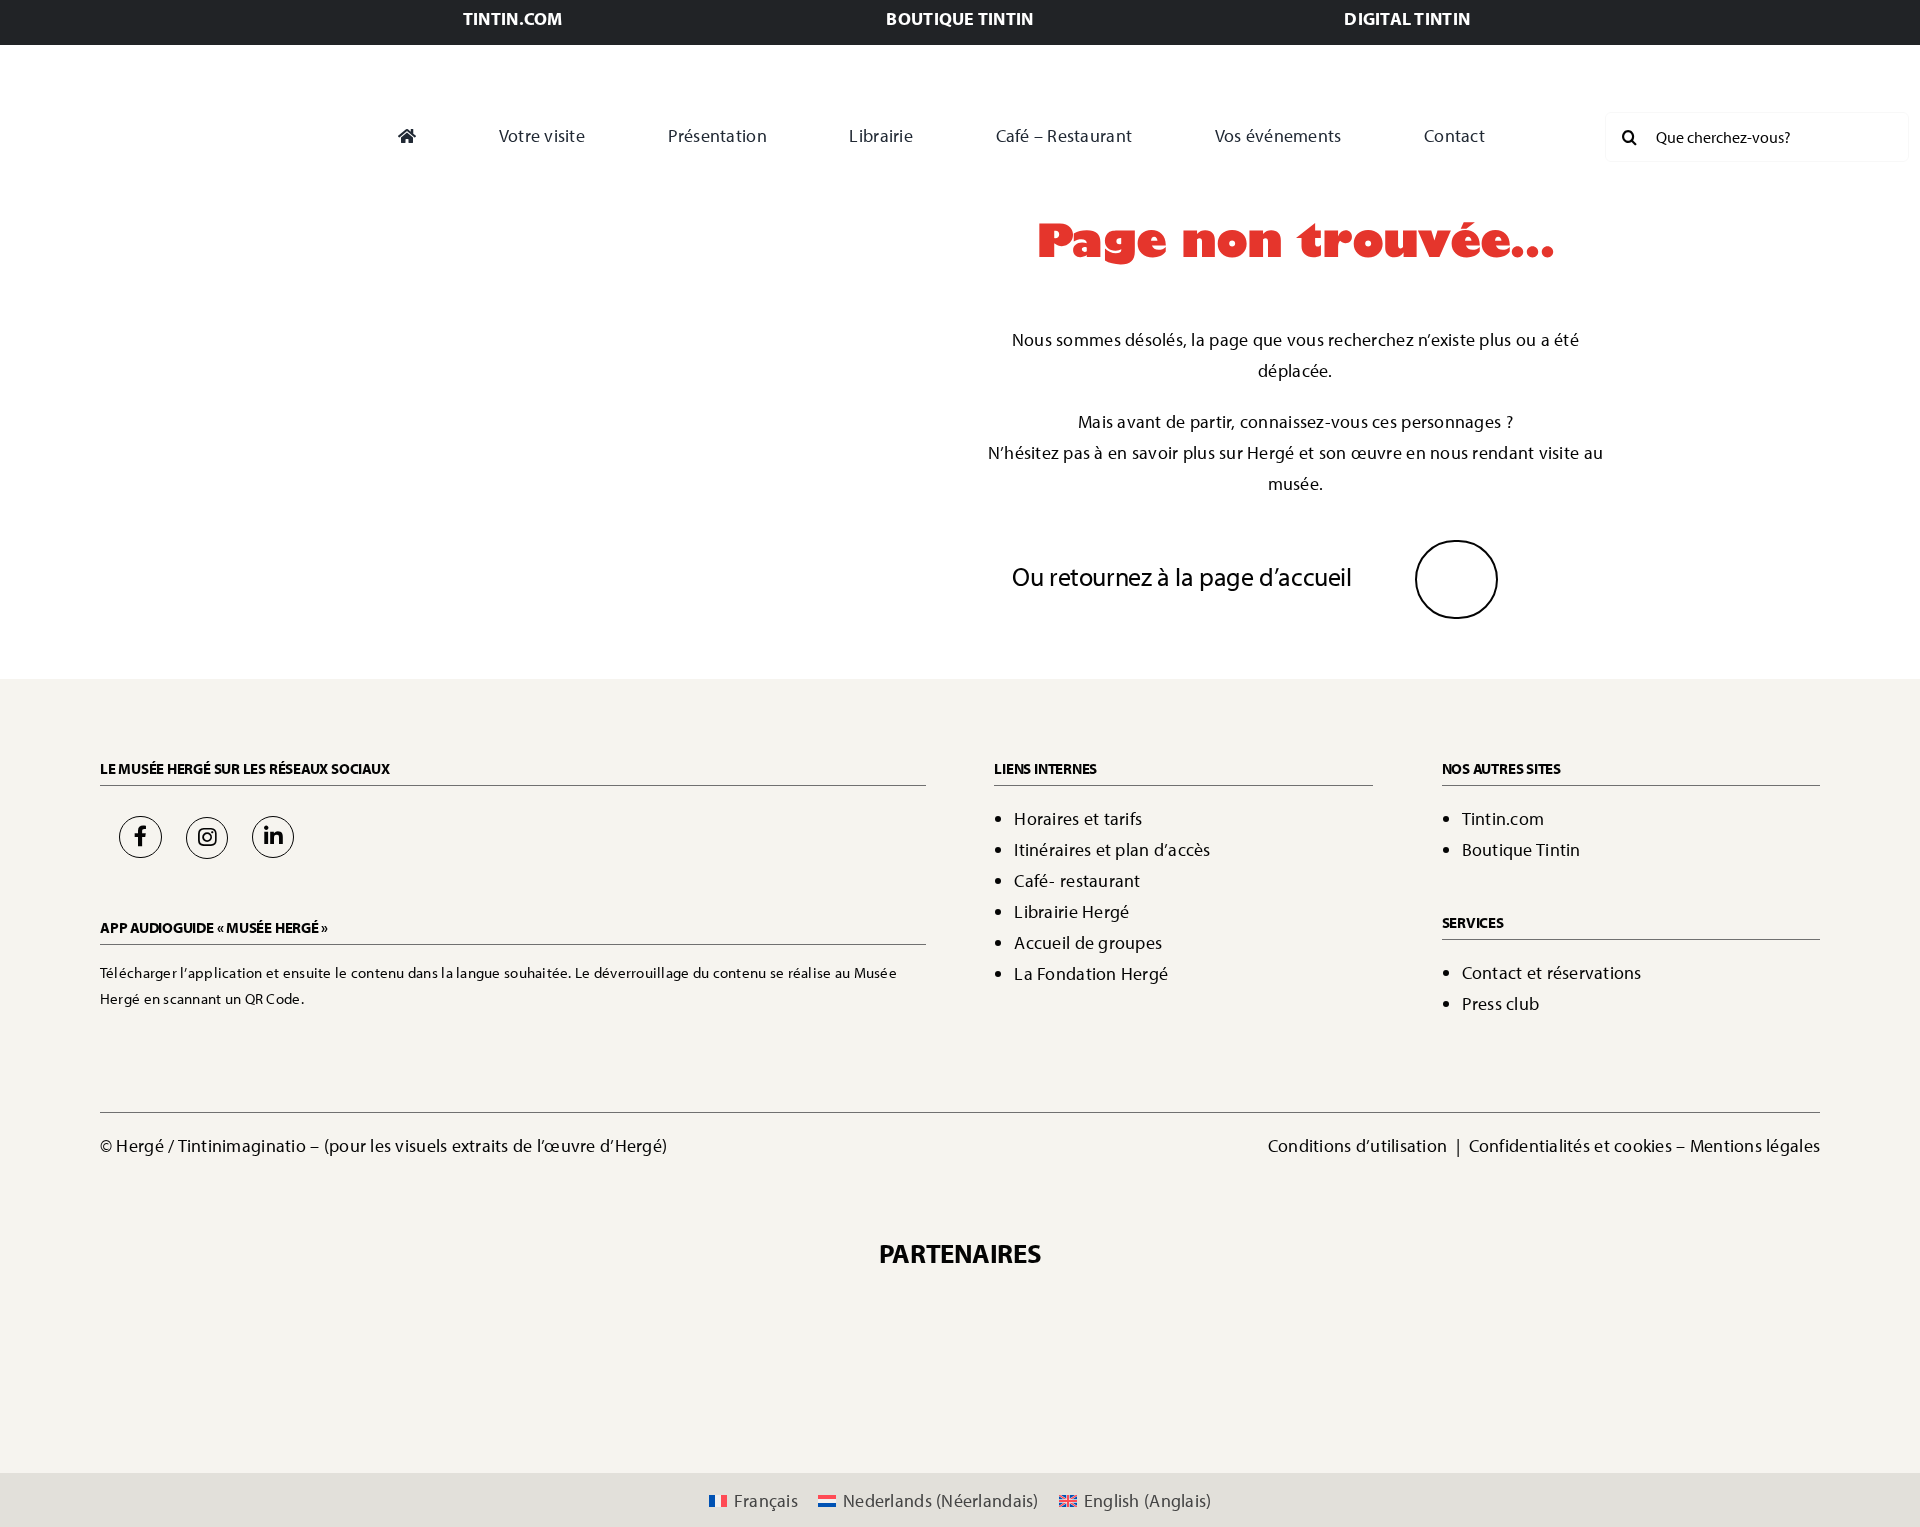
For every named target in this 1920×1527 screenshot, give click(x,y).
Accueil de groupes (1088, 942)
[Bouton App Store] (167, 1035)
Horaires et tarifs (1078, 818)
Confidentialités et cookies (1570, 1145)
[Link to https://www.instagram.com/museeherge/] (207, 838)
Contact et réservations (1552, 972)
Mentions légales (1755, 1145)
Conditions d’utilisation (1360, 1145)
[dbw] (766, 1376)
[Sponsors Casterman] (731, 1302)
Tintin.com (1503, 818)
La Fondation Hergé (1091, 973)
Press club (1501, 1003)
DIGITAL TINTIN (1407, 18)
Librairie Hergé (1071, 911)
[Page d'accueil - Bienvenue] (154, 137)
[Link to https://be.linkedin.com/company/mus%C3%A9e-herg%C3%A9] (273, 837)
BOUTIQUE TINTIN (959, 18)
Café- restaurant (1077, 880)
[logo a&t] (1348, 1376)
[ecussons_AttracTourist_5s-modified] (1154, 1376)
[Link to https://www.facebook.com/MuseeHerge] (140, 837)
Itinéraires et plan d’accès (1112, 849)
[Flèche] (1456, 568)
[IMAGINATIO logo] (1139, 1302)
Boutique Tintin (1521, 849)
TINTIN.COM (513, 18)
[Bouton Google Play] (320, 1035)
